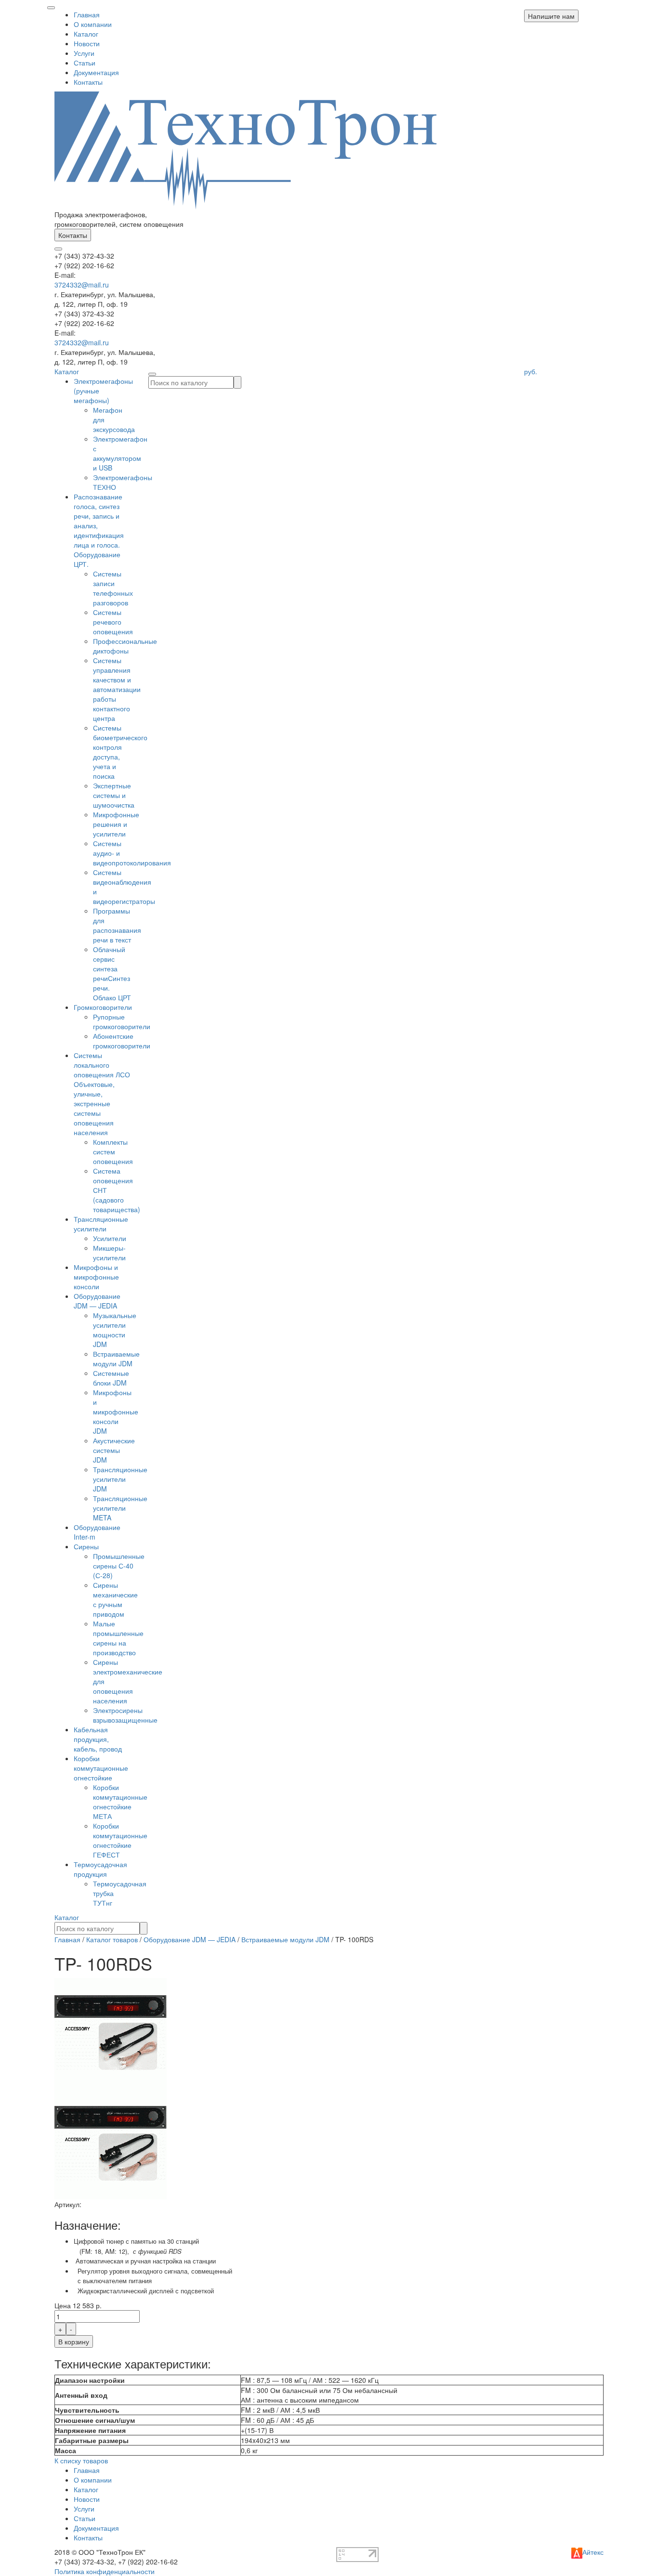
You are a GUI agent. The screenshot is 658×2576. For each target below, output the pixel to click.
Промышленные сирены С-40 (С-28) (119, 1566)
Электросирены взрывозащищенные (125, 1715)
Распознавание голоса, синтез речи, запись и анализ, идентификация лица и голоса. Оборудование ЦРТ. (99, 530)
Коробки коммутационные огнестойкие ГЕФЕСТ (120, 1840)
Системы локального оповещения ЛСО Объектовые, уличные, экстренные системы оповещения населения (102, 1094)
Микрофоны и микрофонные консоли (96, 1277)
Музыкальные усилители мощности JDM (115, 1330)
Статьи (85, 63)
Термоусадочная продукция (100, 1869)
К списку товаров (81, 2460)
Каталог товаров (112, 1939)
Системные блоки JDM (111, 1378)
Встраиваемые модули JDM (116, 1359)
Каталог (86, 34)
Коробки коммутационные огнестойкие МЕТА (120, 1802)
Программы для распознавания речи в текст (117, 925)
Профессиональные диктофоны (125, 646)
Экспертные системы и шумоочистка (114, 795)
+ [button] (60, 2329)
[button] (551, 16)
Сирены (86, 1546)
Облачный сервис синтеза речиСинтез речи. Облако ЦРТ (112, 973)
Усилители (110, 1238)
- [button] (71, 2329)
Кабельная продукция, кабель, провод (98, 1739)
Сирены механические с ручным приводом (115, 1599)
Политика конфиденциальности (105, 2571)
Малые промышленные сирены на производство (118, 1638)
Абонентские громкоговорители (122, 1041)
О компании (93, 24)
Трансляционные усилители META (120, 1508)
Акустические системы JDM (114, 1450)
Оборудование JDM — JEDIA (97, 1301)
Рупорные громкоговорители (122, 1021)
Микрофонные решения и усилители (116, 824)
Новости (87, 43)
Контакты (88, 82)
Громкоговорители (103, 1007)
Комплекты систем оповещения (113, 1151)
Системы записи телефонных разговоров (113, 588)
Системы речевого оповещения (113, 622)
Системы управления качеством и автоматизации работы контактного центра (117, 689)
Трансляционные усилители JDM (120, 1479)
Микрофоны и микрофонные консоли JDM (116, 1412)
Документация (96, 72)
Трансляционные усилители (101, 1224)
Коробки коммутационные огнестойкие (101, 1768)
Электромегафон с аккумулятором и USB (120, 453)
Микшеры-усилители (109, 1253)
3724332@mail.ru (82, 285)
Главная (87, 14)
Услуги (84, 53)
